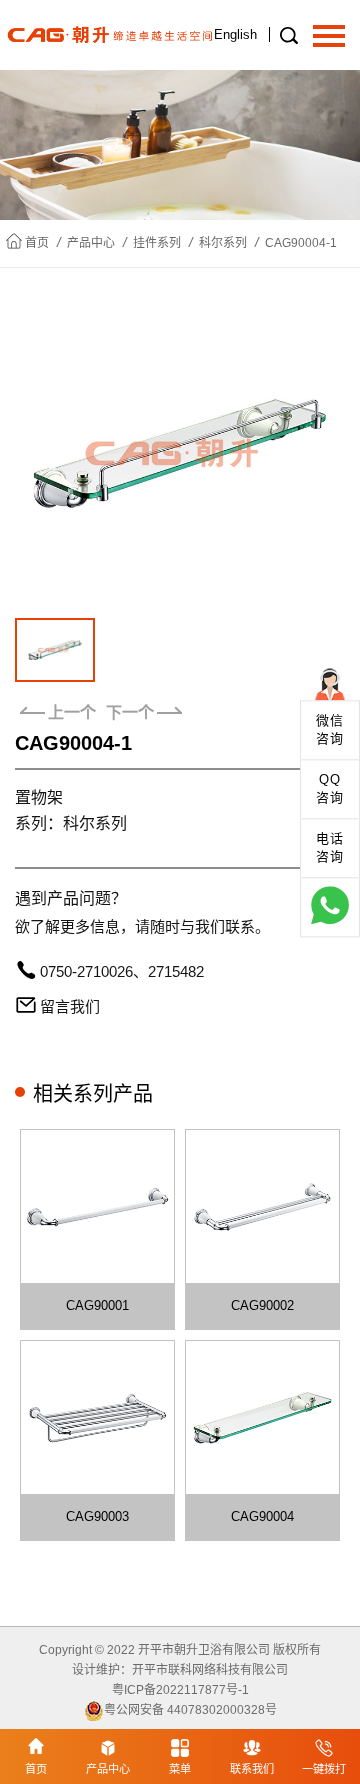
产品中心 (91, 243)
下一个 (130, 712)
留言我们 (70, 1006)
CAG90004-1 (301, 243)
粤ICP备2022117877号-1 (180, 1690)
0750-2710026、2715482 (122, 971)
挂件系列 (157, 243)
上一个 (72, 712)
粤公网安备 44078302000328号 (190, 1710)
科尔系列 (223, 243)
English (235, 34)
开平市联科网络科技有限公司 (210, 1670)
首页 (37, 243)
